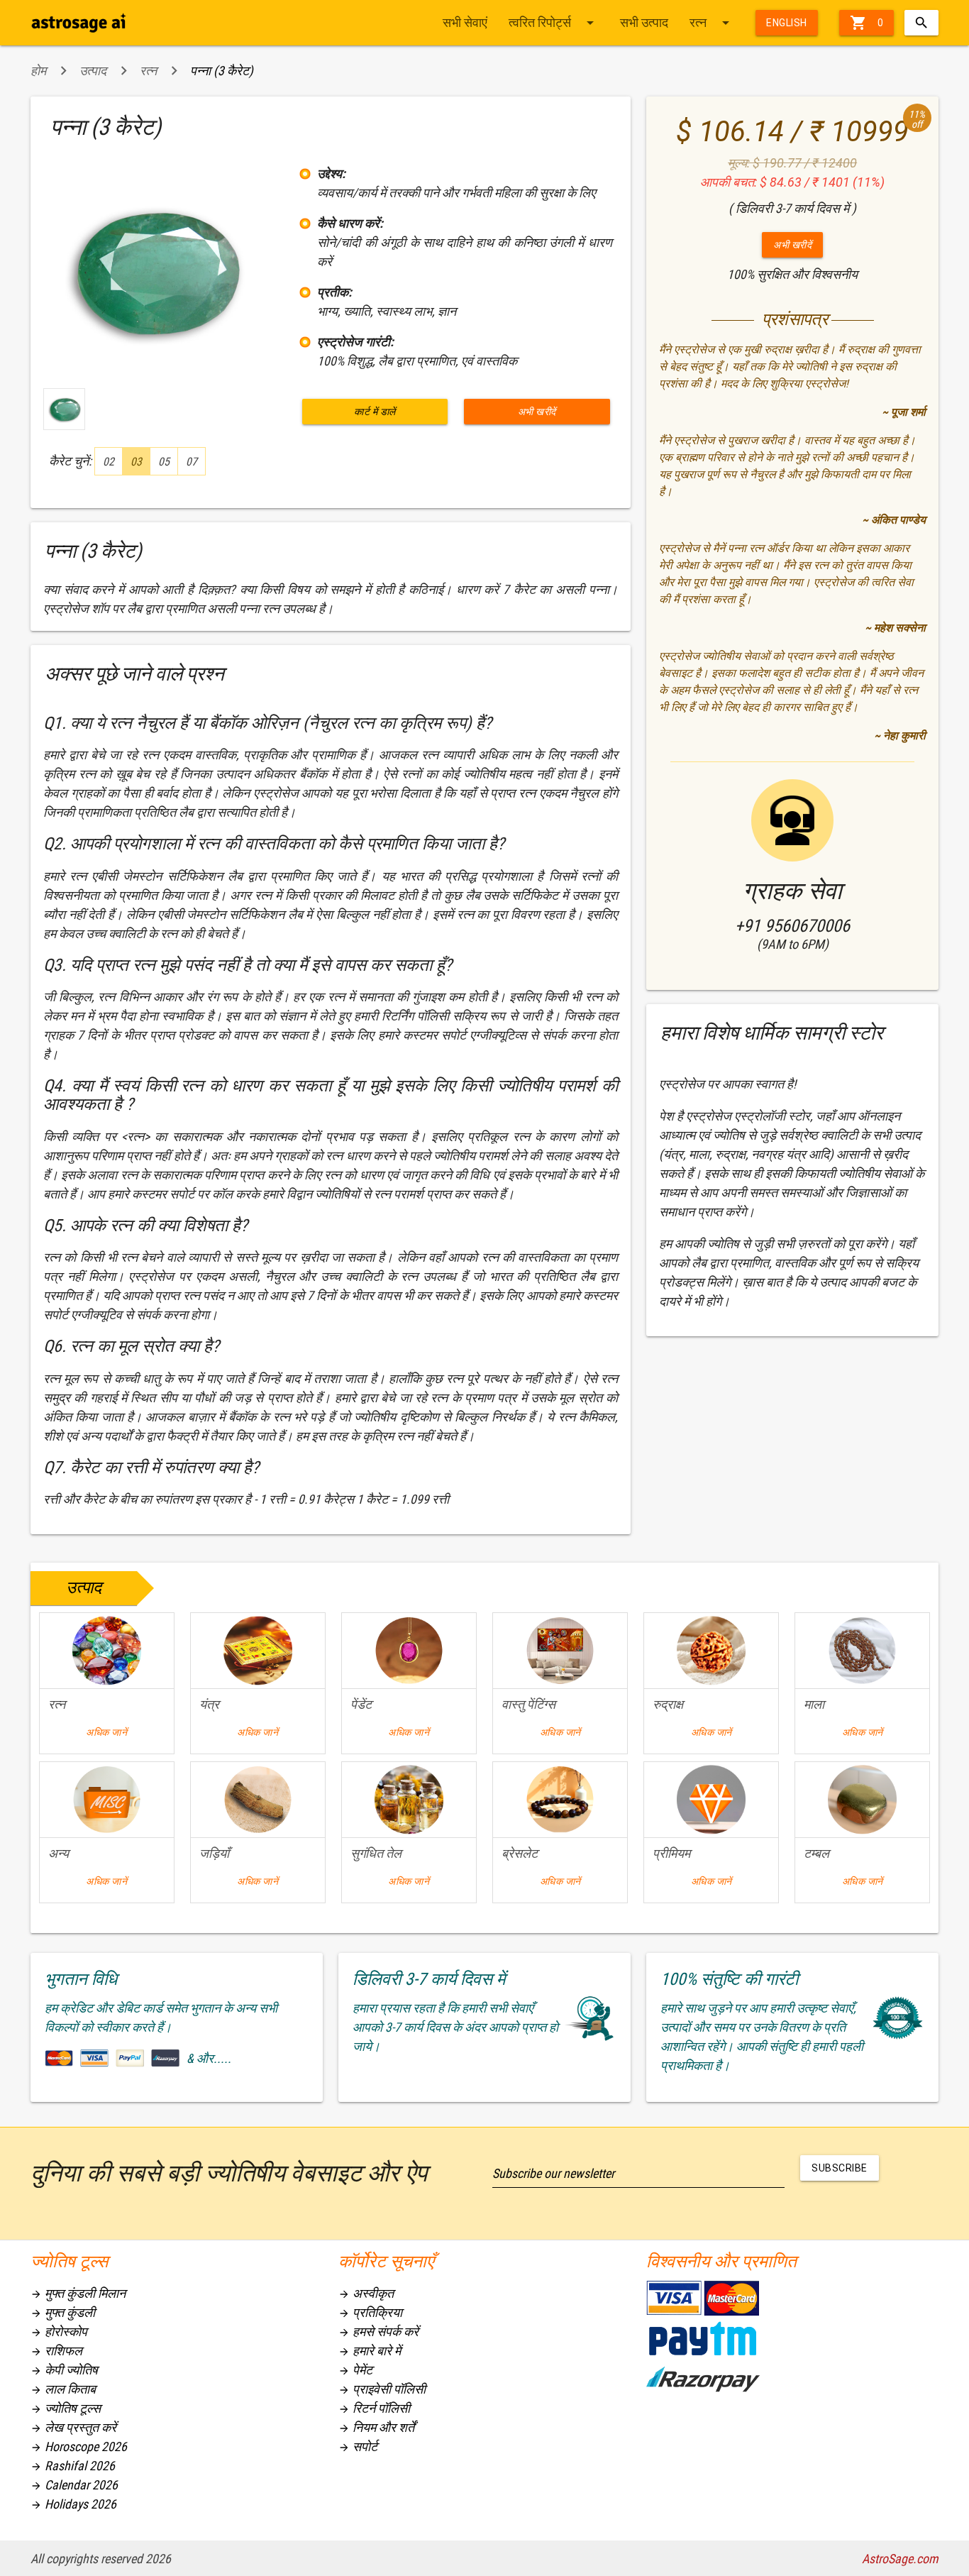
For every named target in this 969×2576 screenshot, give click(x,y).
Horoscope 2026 (79, 2446)
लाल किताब (63, 2389)
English (787, 23)
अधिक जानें (106, 1732)
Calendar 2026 (74, 2485)
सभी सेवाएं (465, 22)
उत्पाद (93, 71)
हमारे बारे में (370, 2351)
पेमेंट (355, 2370)
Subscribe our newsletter (553, 2173)
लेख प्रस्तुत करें (73, 2427)
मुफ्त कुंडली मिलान (78, 2293)
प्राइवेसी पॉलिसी (382, 2389)
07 (192, 462)
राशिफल (56, 2351)
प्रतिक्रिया (370, 2312)
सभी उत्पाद (644, 22)
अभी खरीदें (537, 412)
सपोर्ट (358, 2446)
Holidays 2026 (73, 2504)
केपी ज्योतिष (64, 2370)
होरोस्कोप (59, 2332)
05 (164, 462)
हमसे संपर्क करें (378, 2332)
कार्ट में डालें (375, 412)
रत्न (712, 23)
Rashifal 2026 (73, 2466)
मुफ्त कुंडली (63, 2312)
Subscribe (840, 2168)
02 (109, 462)
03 (136, 462)
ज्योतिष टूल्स (66, 2408)
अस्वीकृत (366, 2293)
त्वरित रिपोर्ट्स (554, 23)
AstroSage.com (900, 2559)
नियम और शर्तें (376, 2427)
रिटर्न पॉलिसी (374, 2408)
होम (38, 71)
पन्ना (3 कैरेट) (222, 71)
